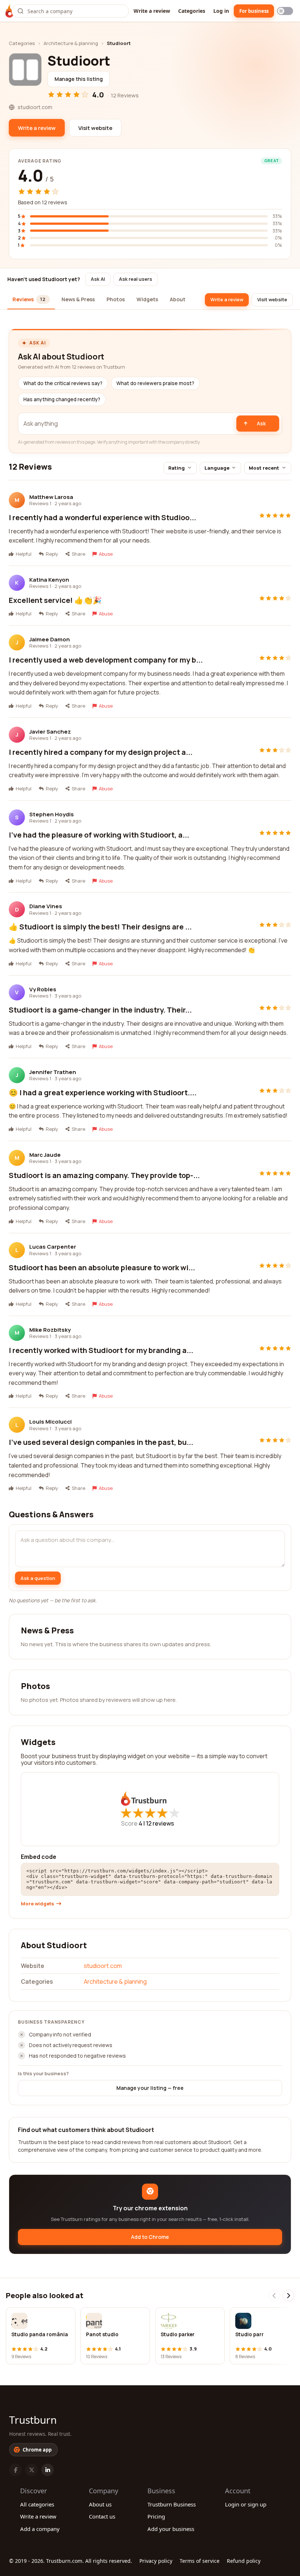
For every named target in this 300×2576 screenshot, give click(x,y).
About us (100, 2504)
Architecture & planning (71, 43)
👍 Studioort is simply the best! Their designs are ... (100, 927)
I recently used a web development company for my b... (106, 660)
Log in (221, 11)
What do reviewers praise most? (155, 383)
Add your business (171, 2529)
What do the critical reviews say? (63, 383)
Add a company (40, 2529)
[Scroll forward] (288, 2296)
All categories (37, 2504)
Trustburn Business (172, 2504)
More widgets (37, 1904)
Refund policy (244, 2561)
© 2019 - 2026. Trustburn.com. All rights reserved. (71, 2561)
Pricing (156, 2516)
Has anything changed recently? (62, 399)
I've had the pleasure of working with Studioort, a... (99, 835)
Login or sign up (246, 2504)
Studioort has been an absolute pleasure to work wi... (102, 1268)
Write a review (152, 11)
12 (160, 1823)
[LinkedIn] (48, 2470)
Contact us (102, 2516)
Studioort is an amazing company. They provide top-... (104, 1175)
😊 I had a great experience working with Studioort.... (103, 1093)
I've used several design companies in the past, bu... (101, 1442)
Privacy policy (156, 2561)
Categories (192, 11)
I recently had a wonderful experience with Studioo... (102, 517)
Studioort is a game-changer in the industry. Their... (100, 1010)
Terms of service (200, 2561)
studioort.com (103, 1966)
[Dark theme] (285, 11)
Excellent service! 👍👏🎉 (55, 600)
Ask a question (38, 1578)
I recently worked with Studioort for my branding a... (101, 1350)
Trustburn (33, 2420)
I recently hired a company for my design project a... (101, 752)
